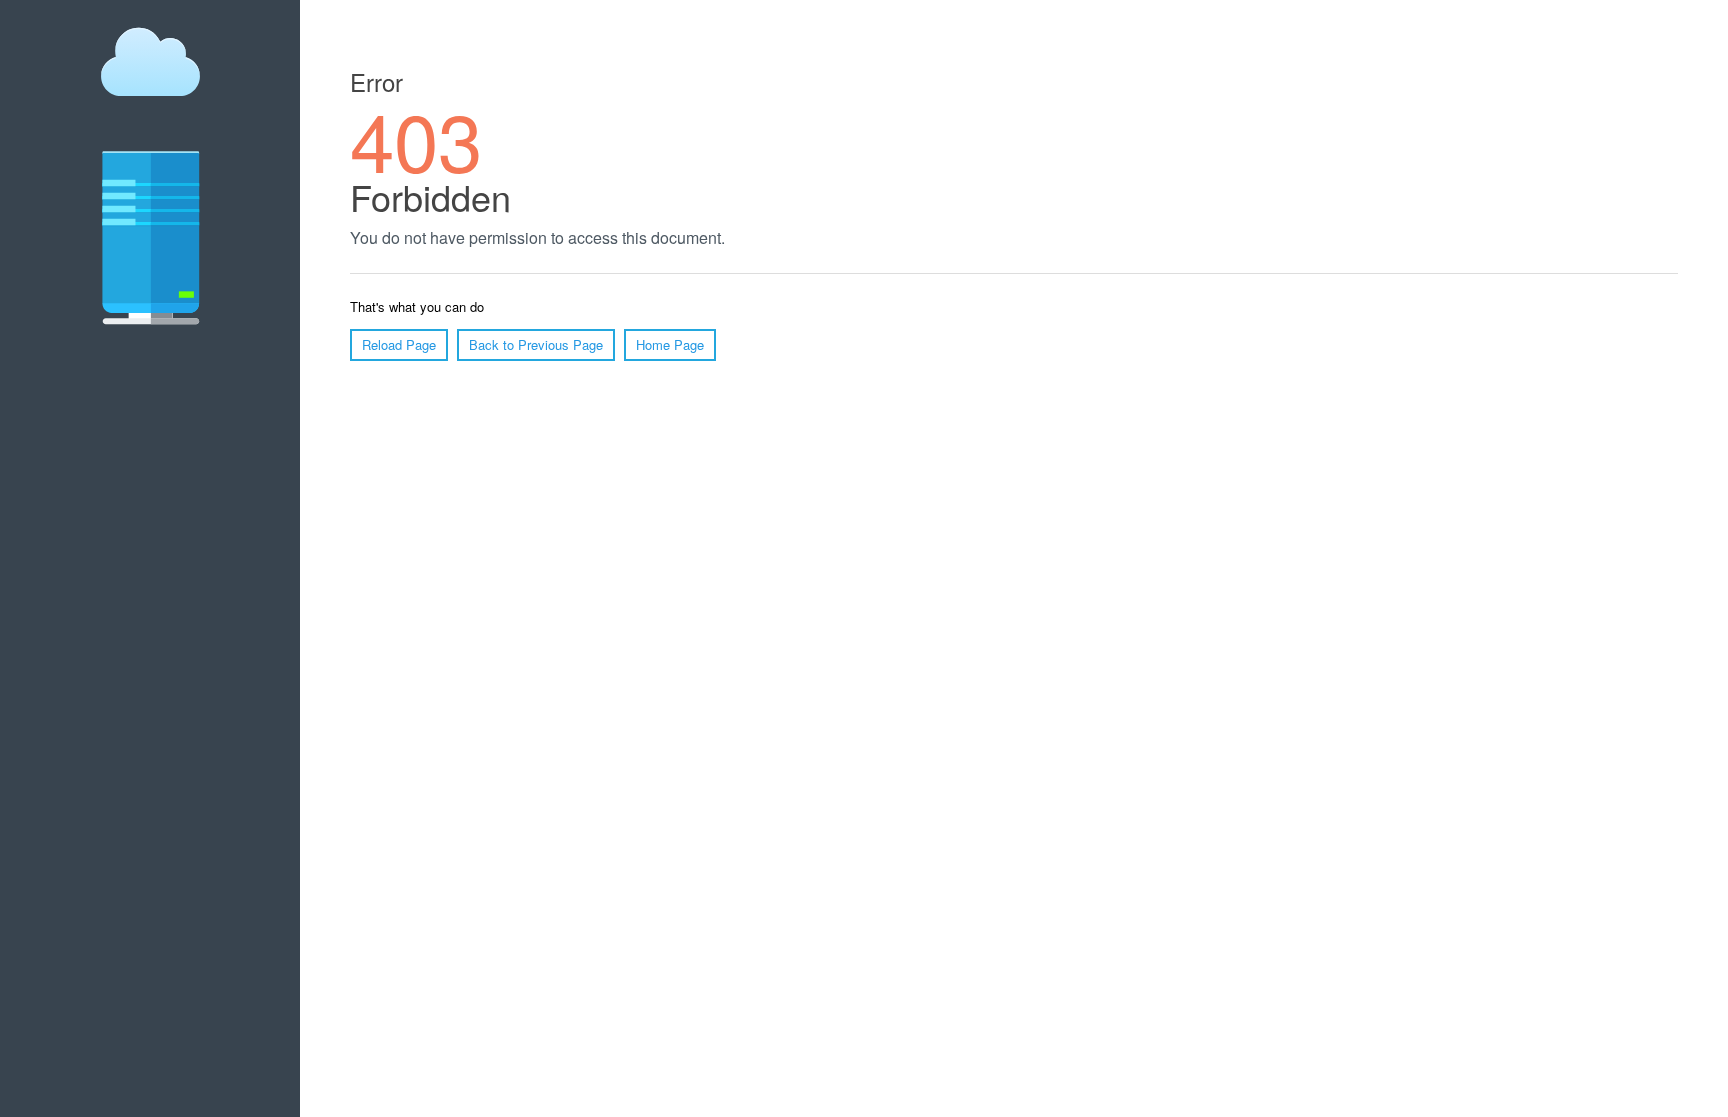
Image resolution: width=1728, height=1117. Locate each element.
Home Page (670, 344)
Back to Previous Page (536, 344)
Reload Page (399, 344)
